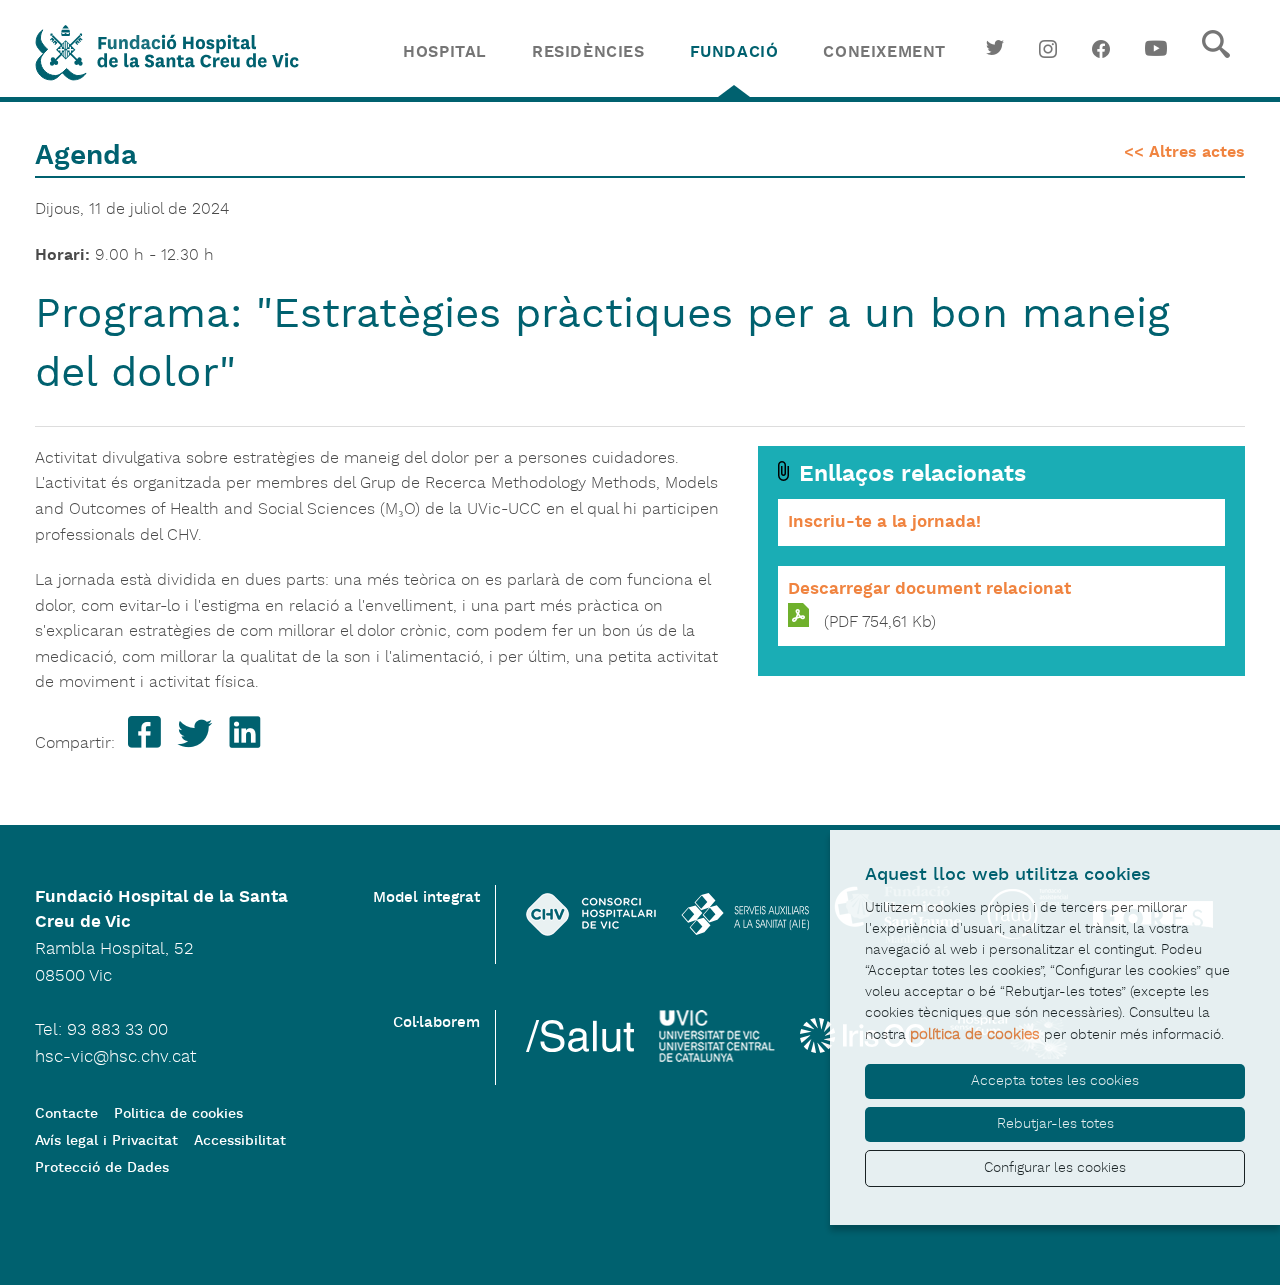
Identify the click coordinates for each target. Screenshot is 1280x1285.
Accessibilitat (240, 1141)
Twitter (995, 60)
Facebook (1101, 60)
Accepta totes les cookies (1055, 1081)
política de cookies (975, 1034)
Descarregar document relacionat (929, 589)
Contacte (66, 1114)
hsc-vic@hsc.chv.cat (115, 1057)
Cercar (1216, 60)
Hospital (445, 52)
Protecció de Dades (102, 1168)
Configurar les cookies (1055, 1168)
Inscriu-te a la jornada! (884, 522)
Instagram (1048, 60)
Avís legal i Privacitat (106, 1141)
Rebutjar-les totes (1055, 1124)
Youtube (1156, 60)
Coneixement (884, 52)
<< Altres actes (1184, 152)
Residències (588, 52)
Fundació (734, 52)
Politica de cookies (178, 1114)
